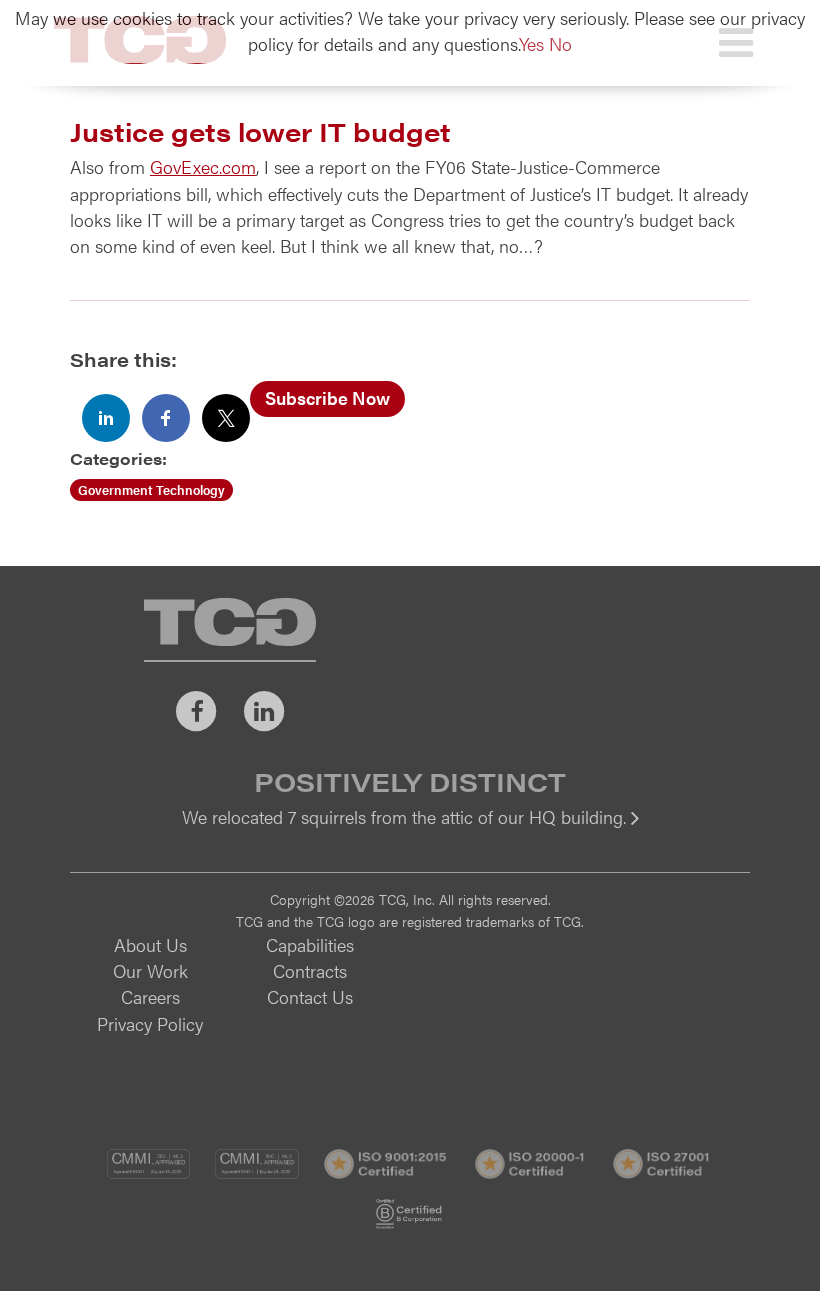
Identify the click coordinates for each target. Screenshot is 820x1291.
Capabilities (310, 944)
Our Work (150, 970)
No (560, 43)
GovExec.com (203, 166)
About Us (150, 944)
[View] (410, 830)
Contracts (310, 970)
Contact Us (310, 996)
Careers (150, 996)
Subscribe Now (327, 397)
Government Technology (151, 489)
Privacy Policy (150, 1023)
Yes (531, 43)
